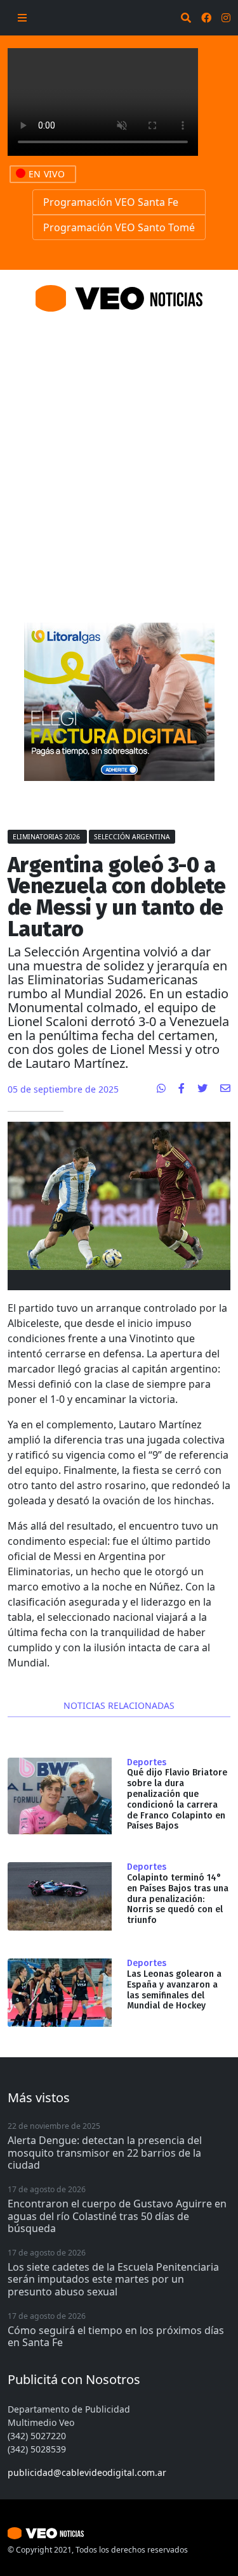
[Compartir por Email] (225, 1088)
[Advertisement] (119, 452)
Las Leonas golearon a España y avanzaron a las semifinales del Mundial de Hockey (174, 1990)
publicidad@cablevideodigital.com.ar (87, 2472)
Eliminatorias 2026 (47, 837)
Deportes (147, 1763)
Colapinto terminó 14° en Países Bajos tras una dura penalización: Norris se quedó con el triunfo (178, 1899)
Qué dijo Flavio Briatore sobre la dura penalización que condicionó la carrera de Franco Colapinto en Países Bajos (177, 1799)
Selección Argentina (132, 837)
